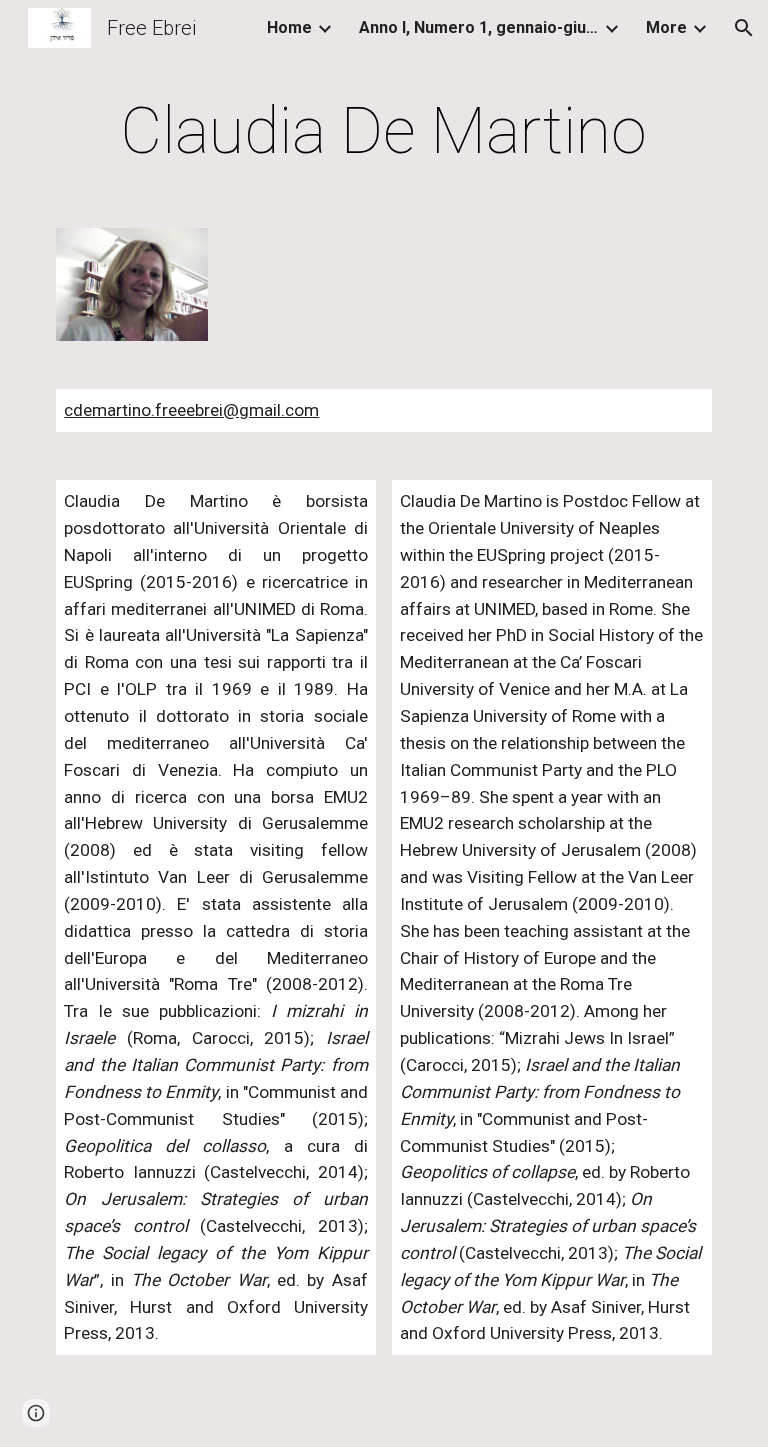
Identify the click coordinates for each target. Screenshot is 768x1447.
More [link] (666, 27)
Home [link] (289, 27)
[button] (744, 28)
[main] (383, 132)
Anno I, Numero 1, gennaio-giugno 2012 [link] (479, 27)
